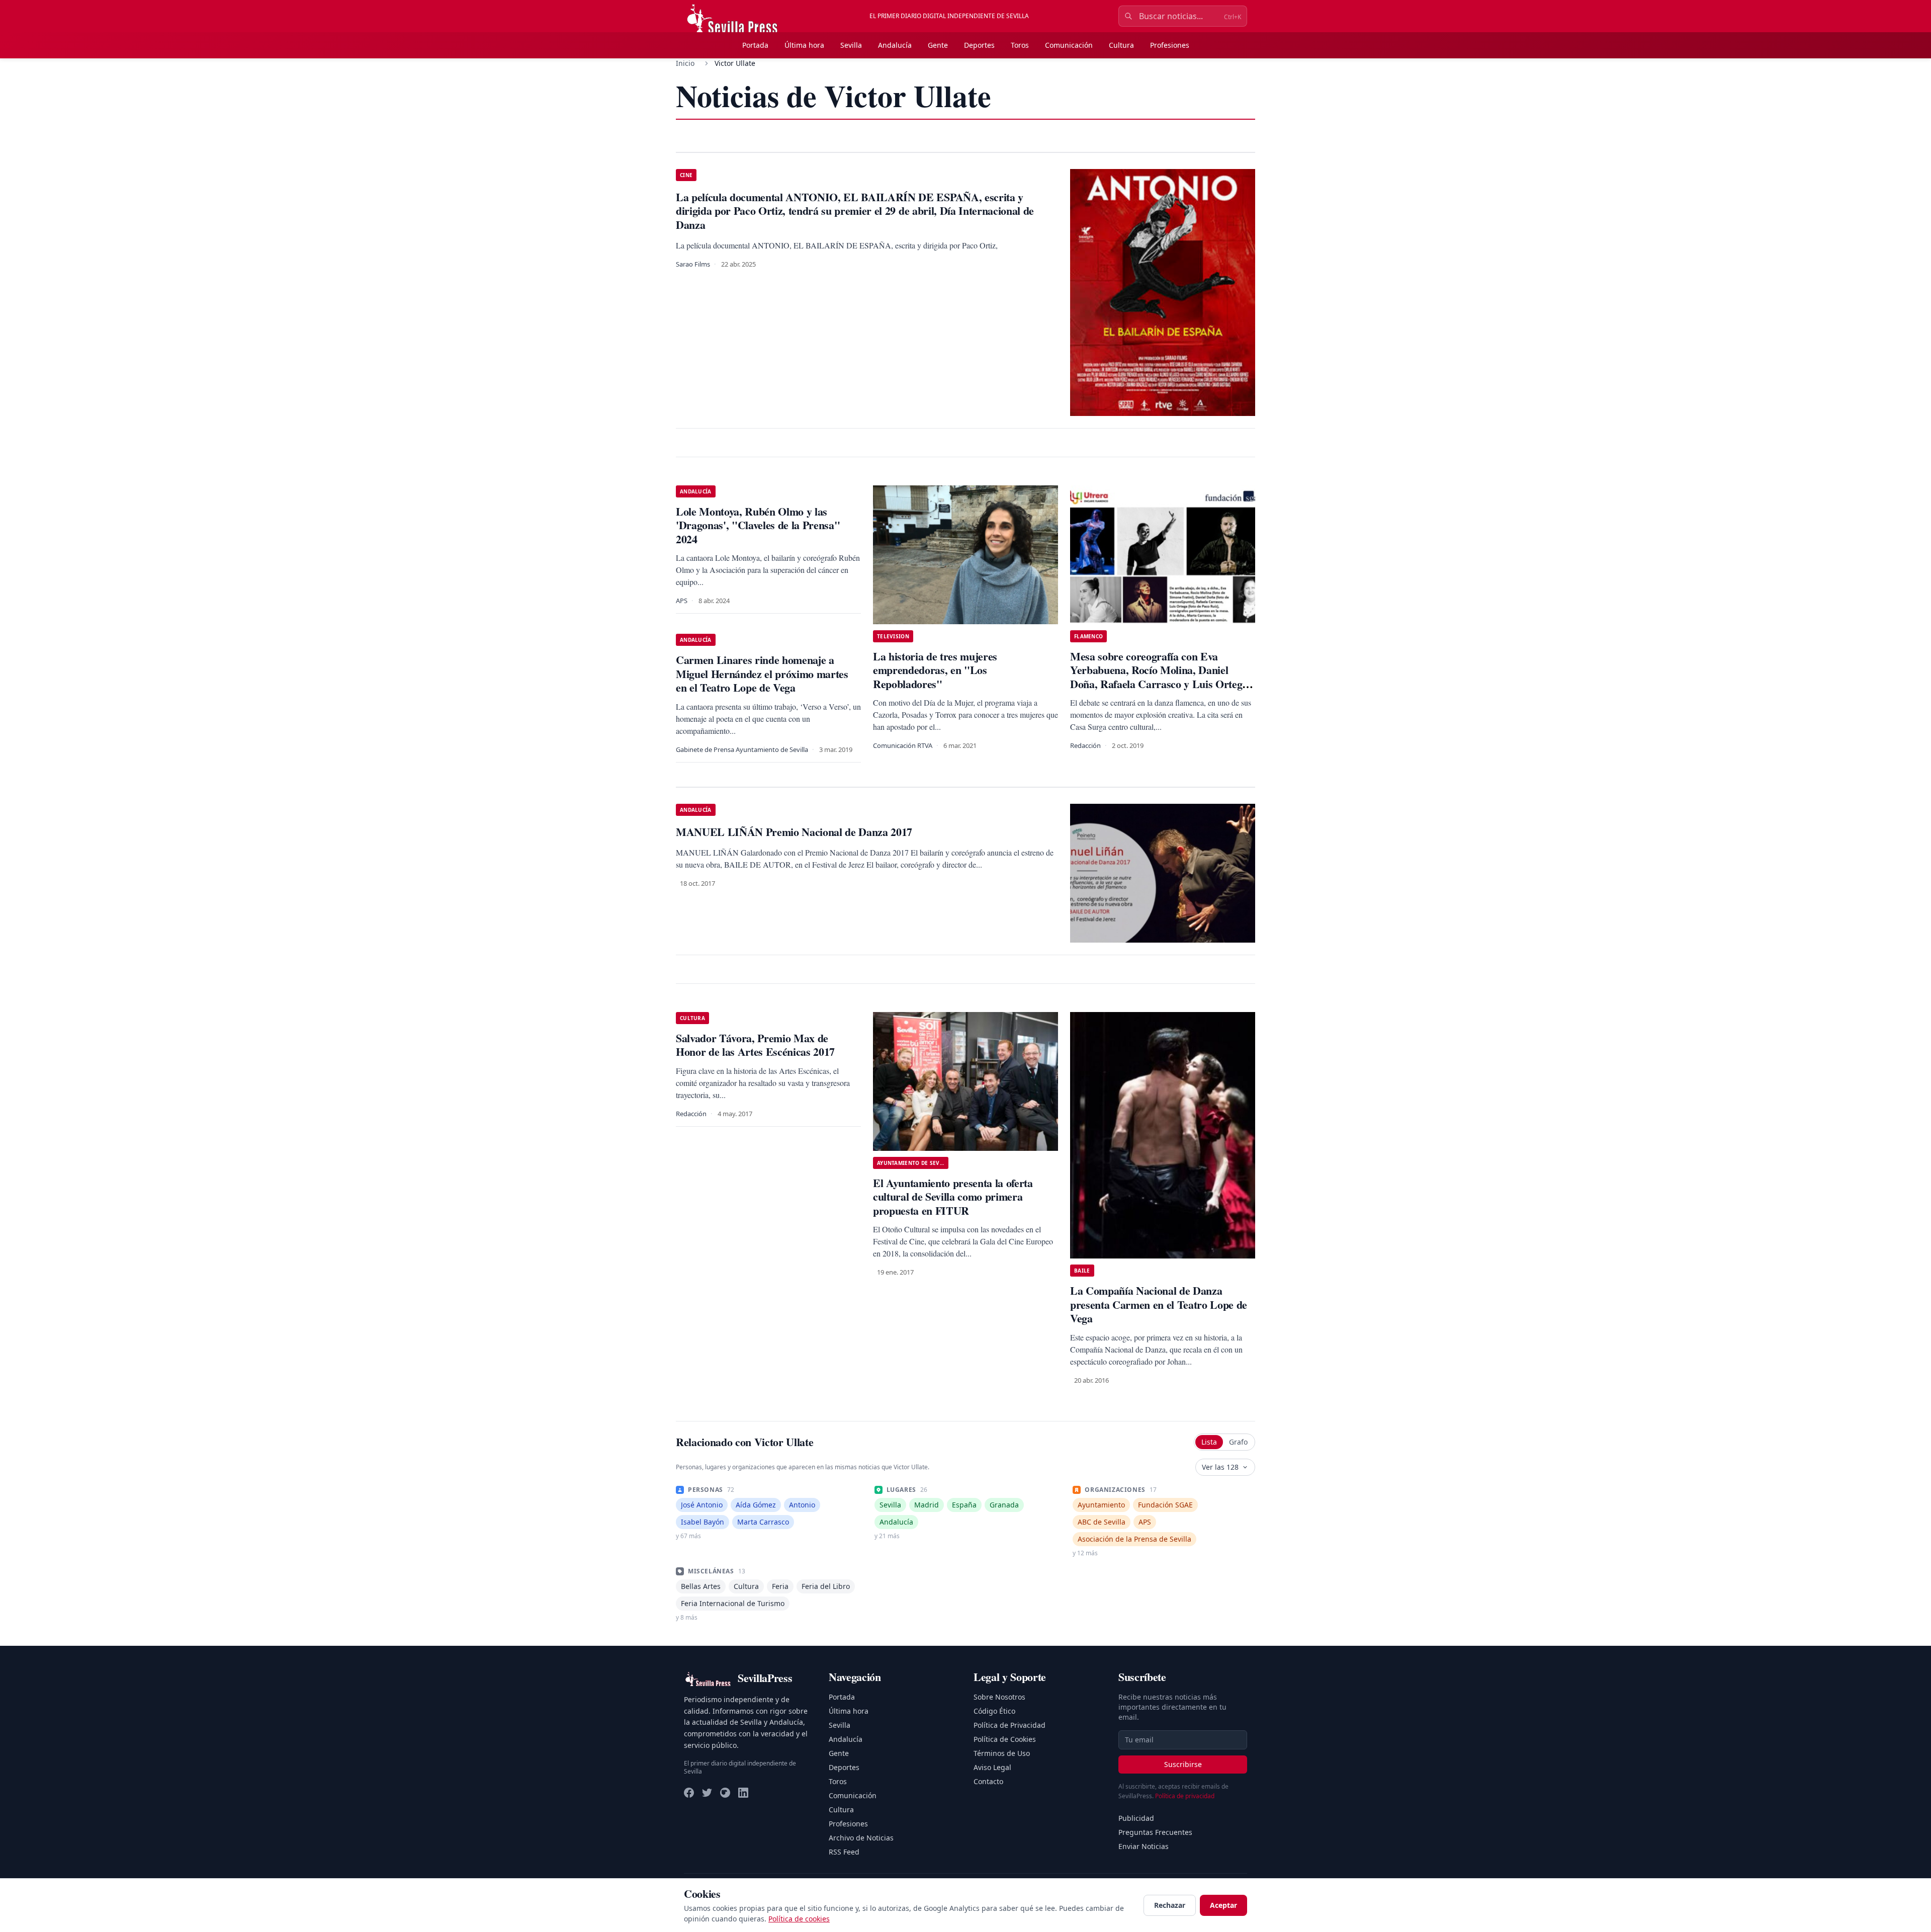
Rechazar (1170, 1905)
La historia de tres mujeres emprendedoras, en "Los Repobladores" (935, 670)
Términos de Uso (1002, 1753)
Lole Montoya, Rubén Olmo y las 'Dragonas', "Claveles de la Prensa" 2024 (758, 525)
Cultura (1121, 45)
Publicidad (1136, 1818)
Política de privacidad (1185, 1796)
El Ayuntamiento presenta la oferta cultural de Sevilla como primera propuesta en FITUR (953, 1197)
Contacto (988, 1781)
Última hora (804, 45)
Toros (1020, 45)
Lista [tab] (1209, 1442)
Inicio (685, 63)
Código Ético (994, 1711)
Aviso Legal (992, 1767)
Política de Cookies (1005, 1739)
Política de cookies (799, 1919)
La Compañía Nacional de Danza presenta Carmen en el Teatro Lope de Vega (1159, 1304)
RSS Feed (844, 1852)
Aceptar (1223, 1905)
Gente (938, 45)
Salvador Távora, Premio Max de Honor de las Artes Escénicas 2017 (755, 1045)
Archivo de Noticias (861, 1838)
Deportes (979, 45)
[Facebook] (689, 1793)
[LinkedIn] (743, 1793)
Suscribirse (1183, 1764)
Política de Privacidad (1010, 1725)
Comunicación (1069, 45)
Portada (755, 45)
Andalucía (895, 45)
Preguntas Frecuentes (1155, 1832)
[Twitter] (707, 1793)
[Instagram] (725, 1793)
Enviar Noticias (1144, 1846)
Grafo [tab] (1238, 1442)
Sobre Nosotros (999, 1697)
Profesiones (1170, 45)
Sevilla (851, 45)
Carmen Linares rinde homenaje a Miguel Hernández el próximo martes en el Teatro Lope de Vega (762, 674)
